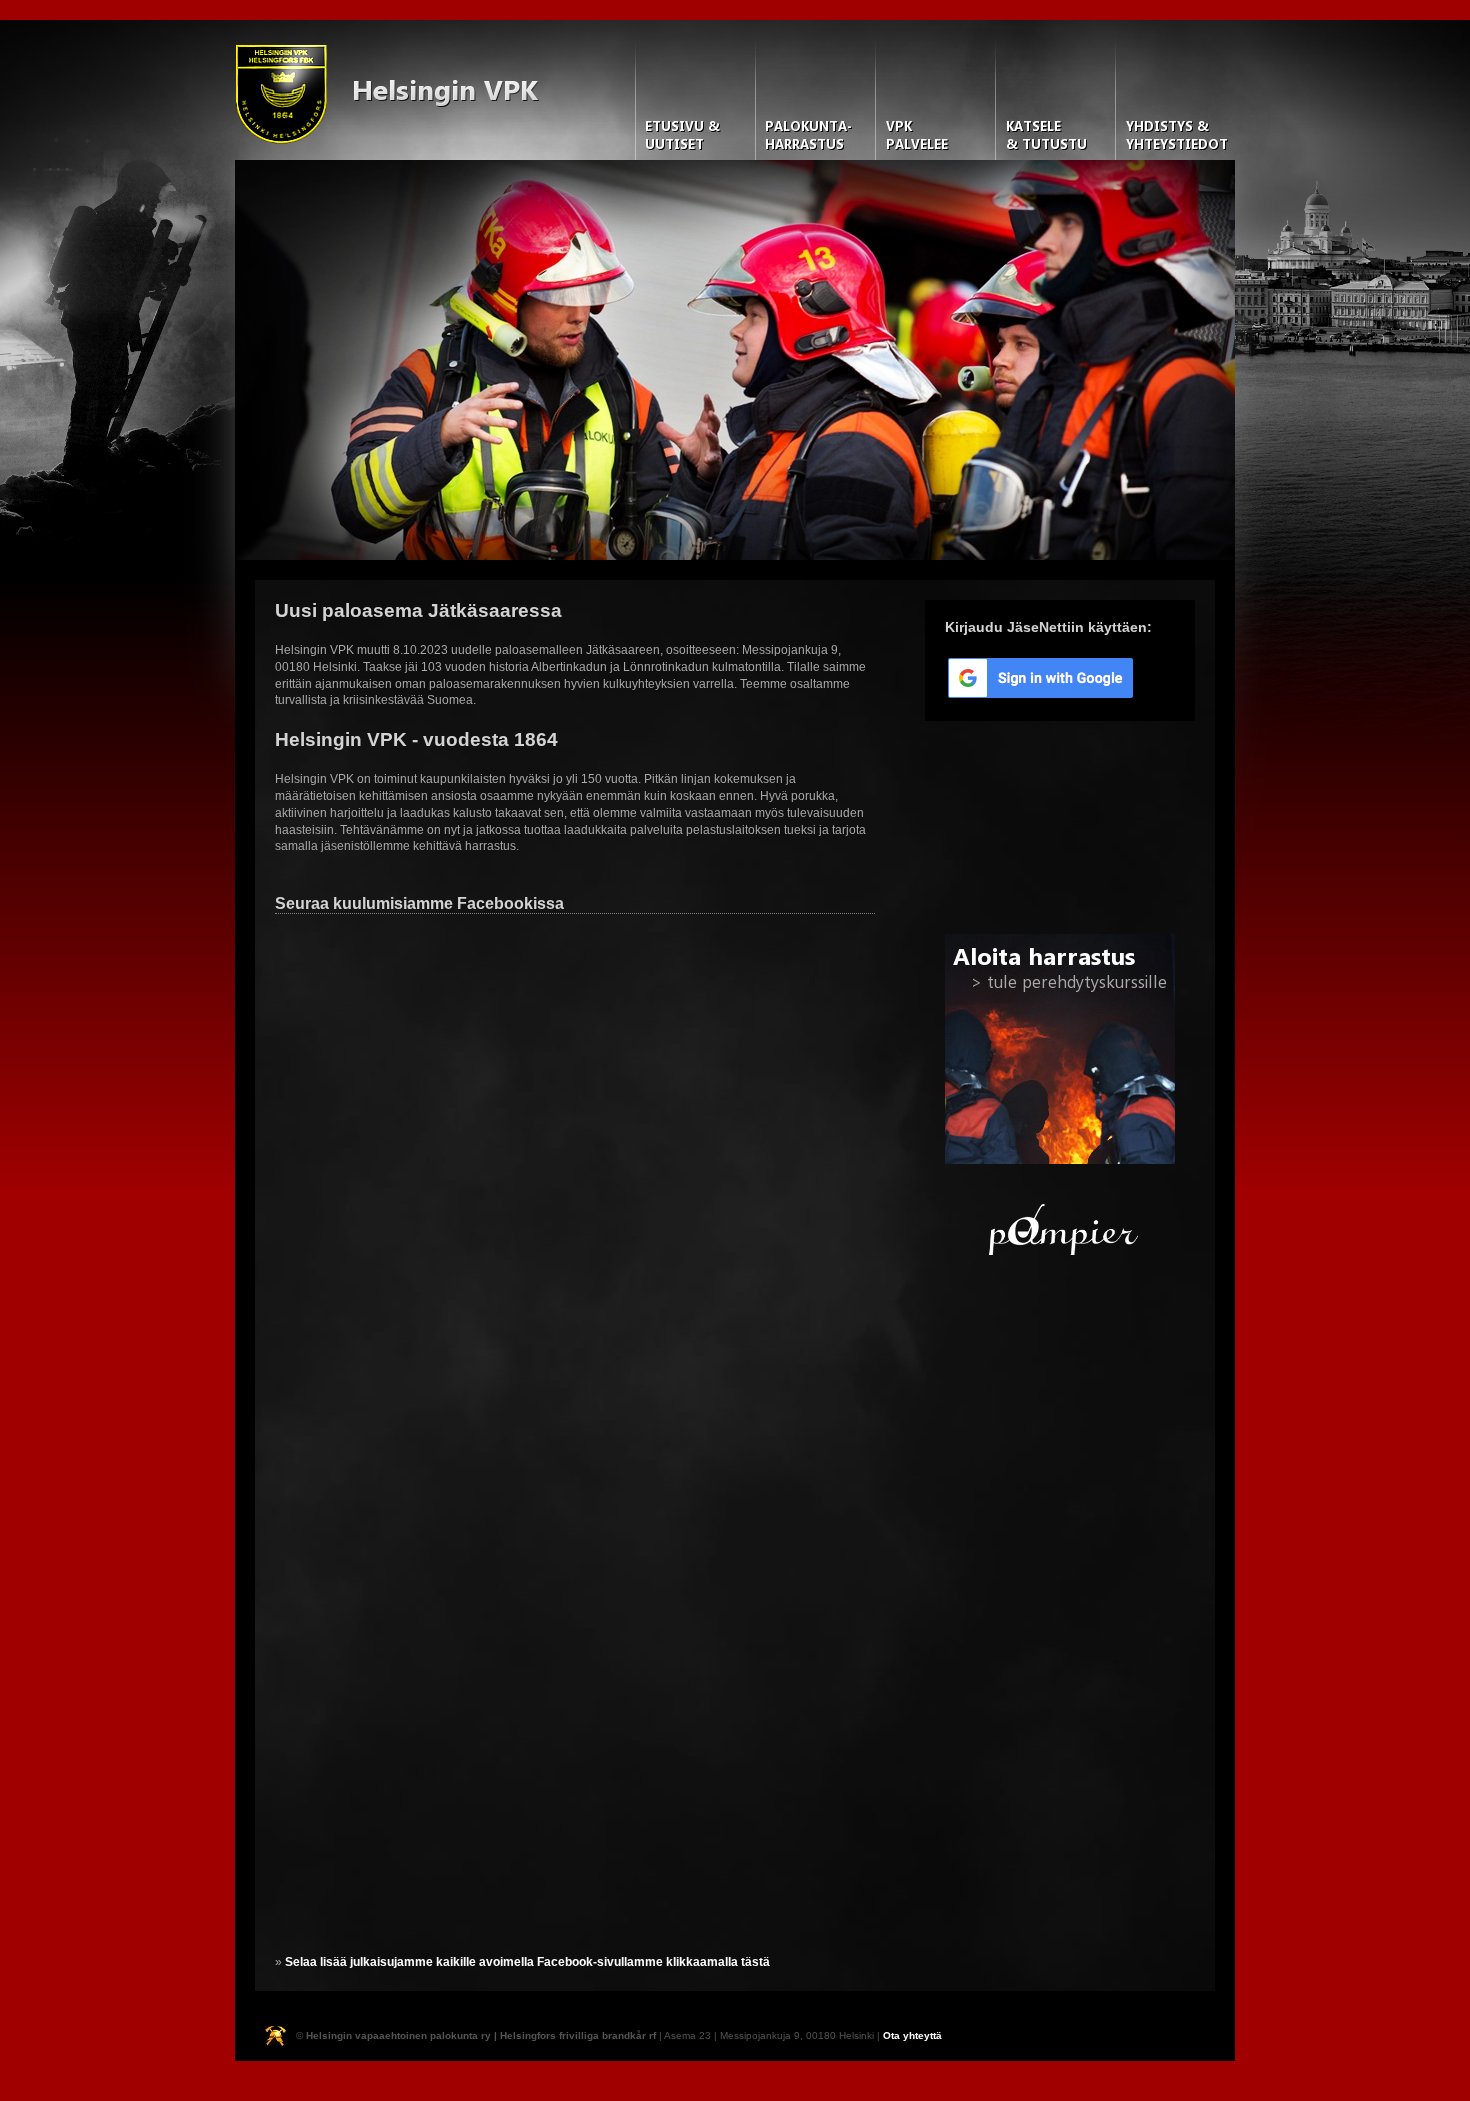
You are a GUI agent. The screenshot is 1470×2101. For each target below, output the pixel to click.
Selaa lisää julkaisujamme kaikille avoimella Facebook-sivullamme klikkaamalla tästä (527, 1962)
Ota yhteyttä (912, 2035)
